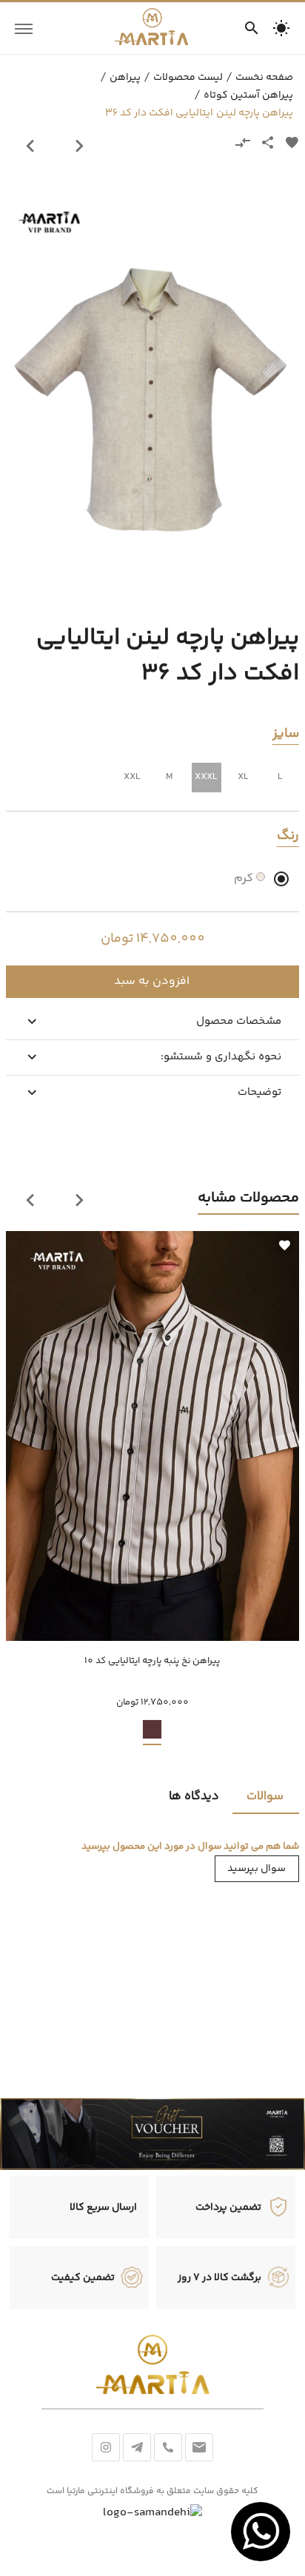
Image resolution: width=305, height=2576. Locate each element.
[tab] (266, 1796)
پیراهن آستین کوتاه (248, 95)
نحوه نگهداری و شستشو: (221, 1057)
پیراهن (125, 78)
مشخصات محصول (239, 1021)
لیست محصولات (188, 78)
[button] (281, 28)
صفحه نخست (264, 78)
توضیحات (259, 1092)
